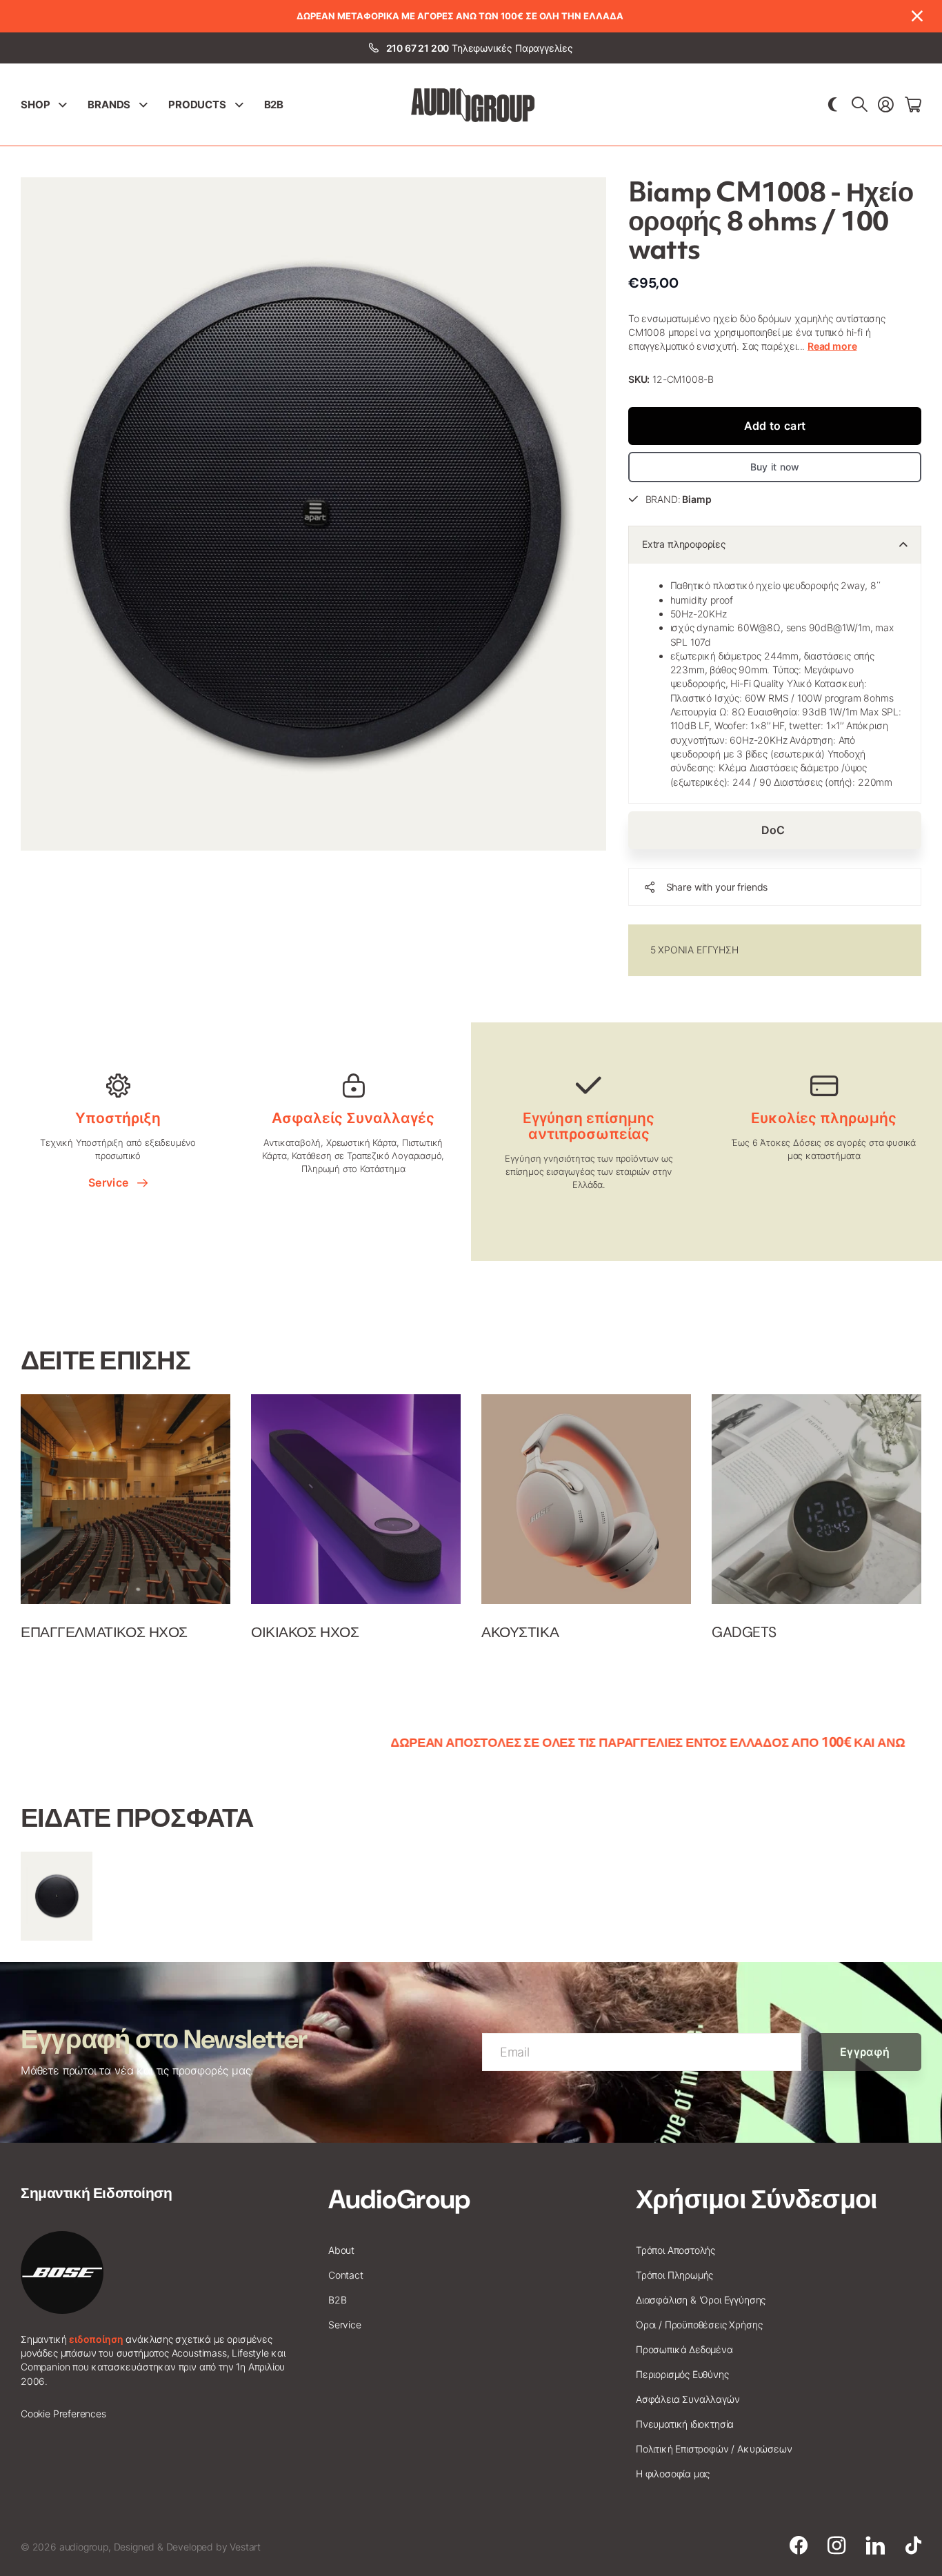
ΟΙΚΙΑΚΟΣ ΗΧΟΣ (305, 1632)
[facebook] (799, 2546)
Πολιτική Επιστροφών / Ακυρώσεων (714, 2449)
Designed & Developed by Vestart (187, 2547)
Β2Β (274, 105)
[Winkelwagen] (913, 105)
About (341, 2250)
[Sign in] (886, 105)
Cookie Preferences (63, 2414)
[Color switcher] (833, 105)
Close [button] (916, 16)
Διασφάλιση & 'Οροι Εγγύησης (701, 2300)
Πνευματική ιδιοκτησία (685, 2424)
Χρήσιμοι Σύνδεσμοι (756, 2199)
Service (111, 1182)
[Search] (860, 105)
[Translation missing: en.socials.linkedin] (875, 2546)
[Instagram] (836, 2546)
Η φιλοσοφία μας (673, 2474)
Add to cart (775, 426)
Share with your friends (717, 887)
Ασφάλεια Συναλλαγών (688, 2399)
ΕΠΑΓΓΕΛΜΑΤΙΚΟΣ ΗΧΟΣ (104, 1632)
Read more (832, 346)
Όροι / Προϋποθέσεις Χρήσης (699, 2325)
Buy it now (775, 467)
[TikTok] (913, 2546)
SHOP (35, 105)
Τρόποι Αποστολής (675, 2250)
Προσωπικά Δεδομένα (684, 2349)
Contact (346, 2275)
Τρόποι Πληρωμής (674, 2275)
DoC (775, 830)
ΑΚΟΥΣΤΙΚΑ (520, 1632)
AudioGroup (399, 2199)
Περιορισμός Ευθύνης (682, 2374)
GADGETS (744, 1632)
